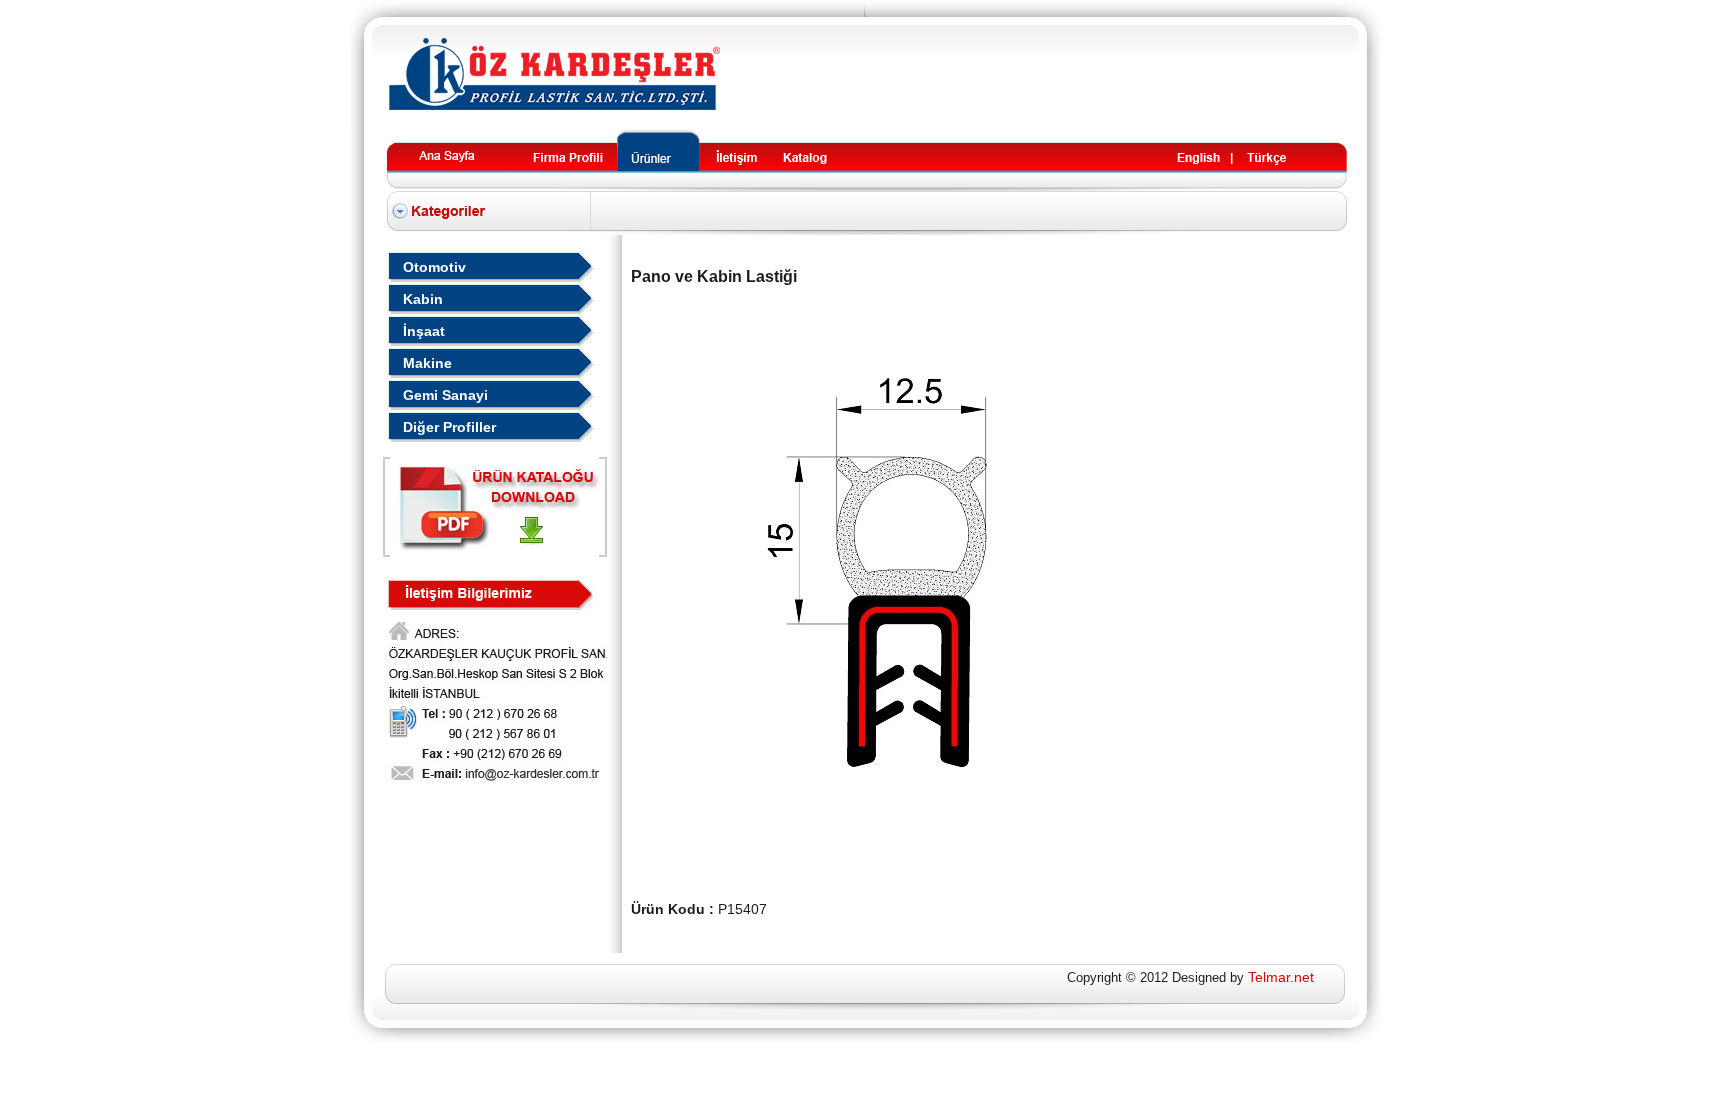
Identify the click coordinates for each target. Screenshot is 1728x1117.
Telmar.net (1281, 977)
